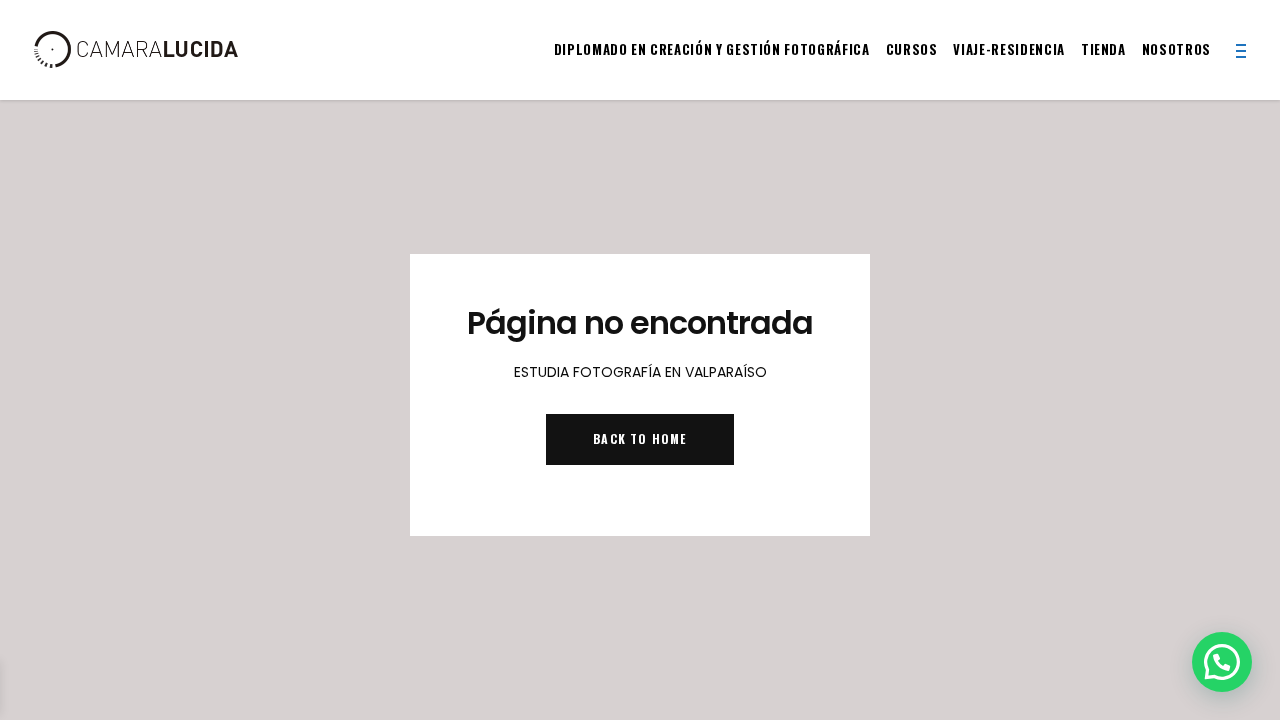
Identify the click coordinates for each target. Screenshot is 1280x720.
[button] (1222, 662)
